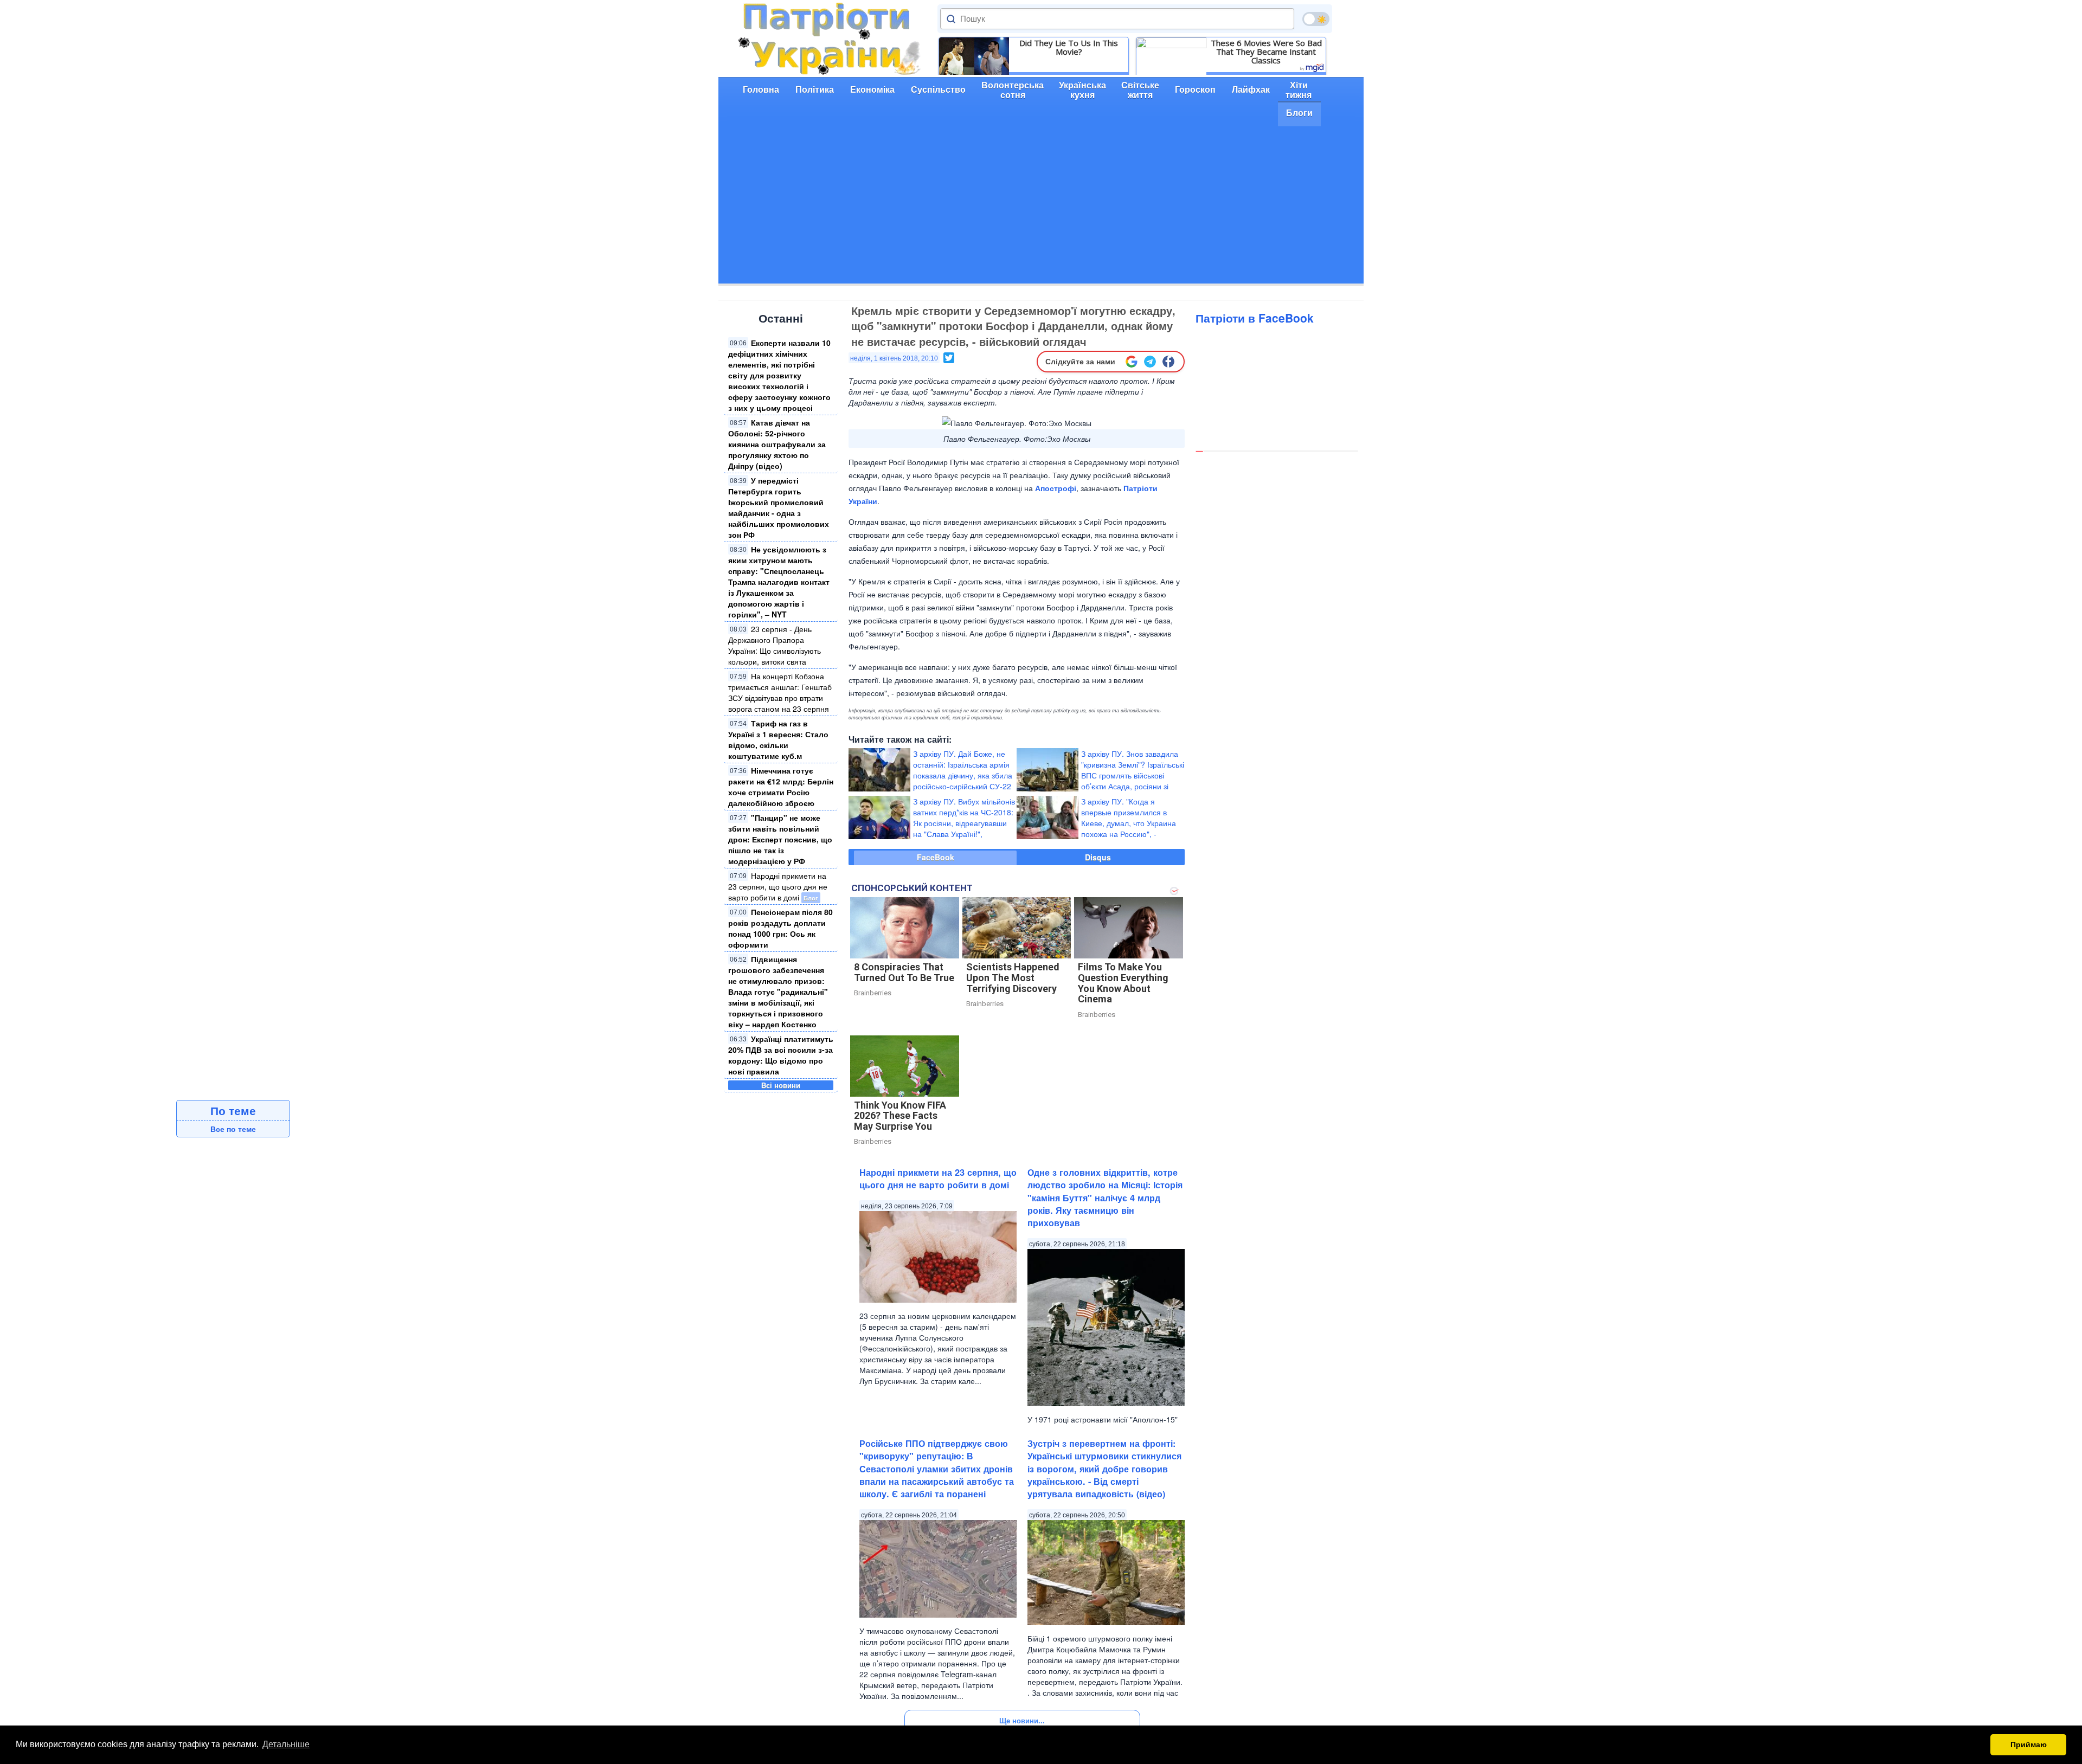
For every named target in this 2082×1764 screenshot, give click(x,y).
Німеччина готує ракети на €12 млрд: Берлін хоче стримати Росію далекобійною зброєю (781, 787)
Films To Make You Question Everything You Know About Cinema (1123, 983)
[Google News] (1132, 362)
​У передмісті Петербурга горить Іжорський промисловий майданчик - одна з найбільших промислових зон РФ (779, 507)
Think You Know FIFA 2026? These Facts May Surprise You (900, 1116)
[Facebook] (1168, 362)
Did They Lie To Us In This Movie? (1069, 47)
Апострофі (1056, 488)
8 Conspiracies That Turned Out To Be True (904, 972)
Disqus (1098, 857)
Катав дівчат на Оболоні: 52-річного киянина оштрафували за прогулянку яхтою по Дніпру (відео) (777, 444)
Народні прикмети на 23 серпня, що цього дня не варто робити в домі (778, 886)
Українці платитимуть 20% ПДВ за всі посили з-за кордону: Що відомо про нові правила (781, 1055)
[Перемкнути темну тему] (1316, 19)
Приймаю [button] (2029, 1744)
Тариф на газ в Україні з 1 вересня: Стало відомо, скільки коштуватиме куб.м (778, 739)
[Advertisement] (1041, 208)
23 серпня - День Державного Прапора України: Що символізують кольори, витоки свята (775, 645)
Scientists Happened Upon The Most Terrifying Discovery (1013, 978)
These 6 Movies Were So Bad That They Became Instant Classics (1266, 51)
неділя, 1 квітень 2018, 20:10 (894, 358)
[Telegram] (1150, 362)
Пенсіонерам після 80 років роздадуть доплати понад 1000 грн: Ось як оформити (780, 928)
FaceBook (936, 857)
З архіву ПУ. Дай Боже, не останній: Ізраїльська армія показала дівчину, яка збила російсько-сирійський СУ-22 (963, 770)
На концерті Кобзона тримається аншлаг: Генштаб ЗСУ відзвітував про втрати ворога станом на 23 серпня (780, 692)
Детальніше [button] (286, 1744)
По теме (233, 1110)
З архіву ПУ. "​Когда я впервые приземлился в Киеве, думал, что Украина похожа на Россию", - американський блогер (1129, 823)
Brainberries (873, 993)
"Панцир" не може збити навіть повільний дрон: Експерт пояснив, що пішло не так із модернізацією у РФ (780, 839)
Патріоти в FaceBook (1255, 318)
